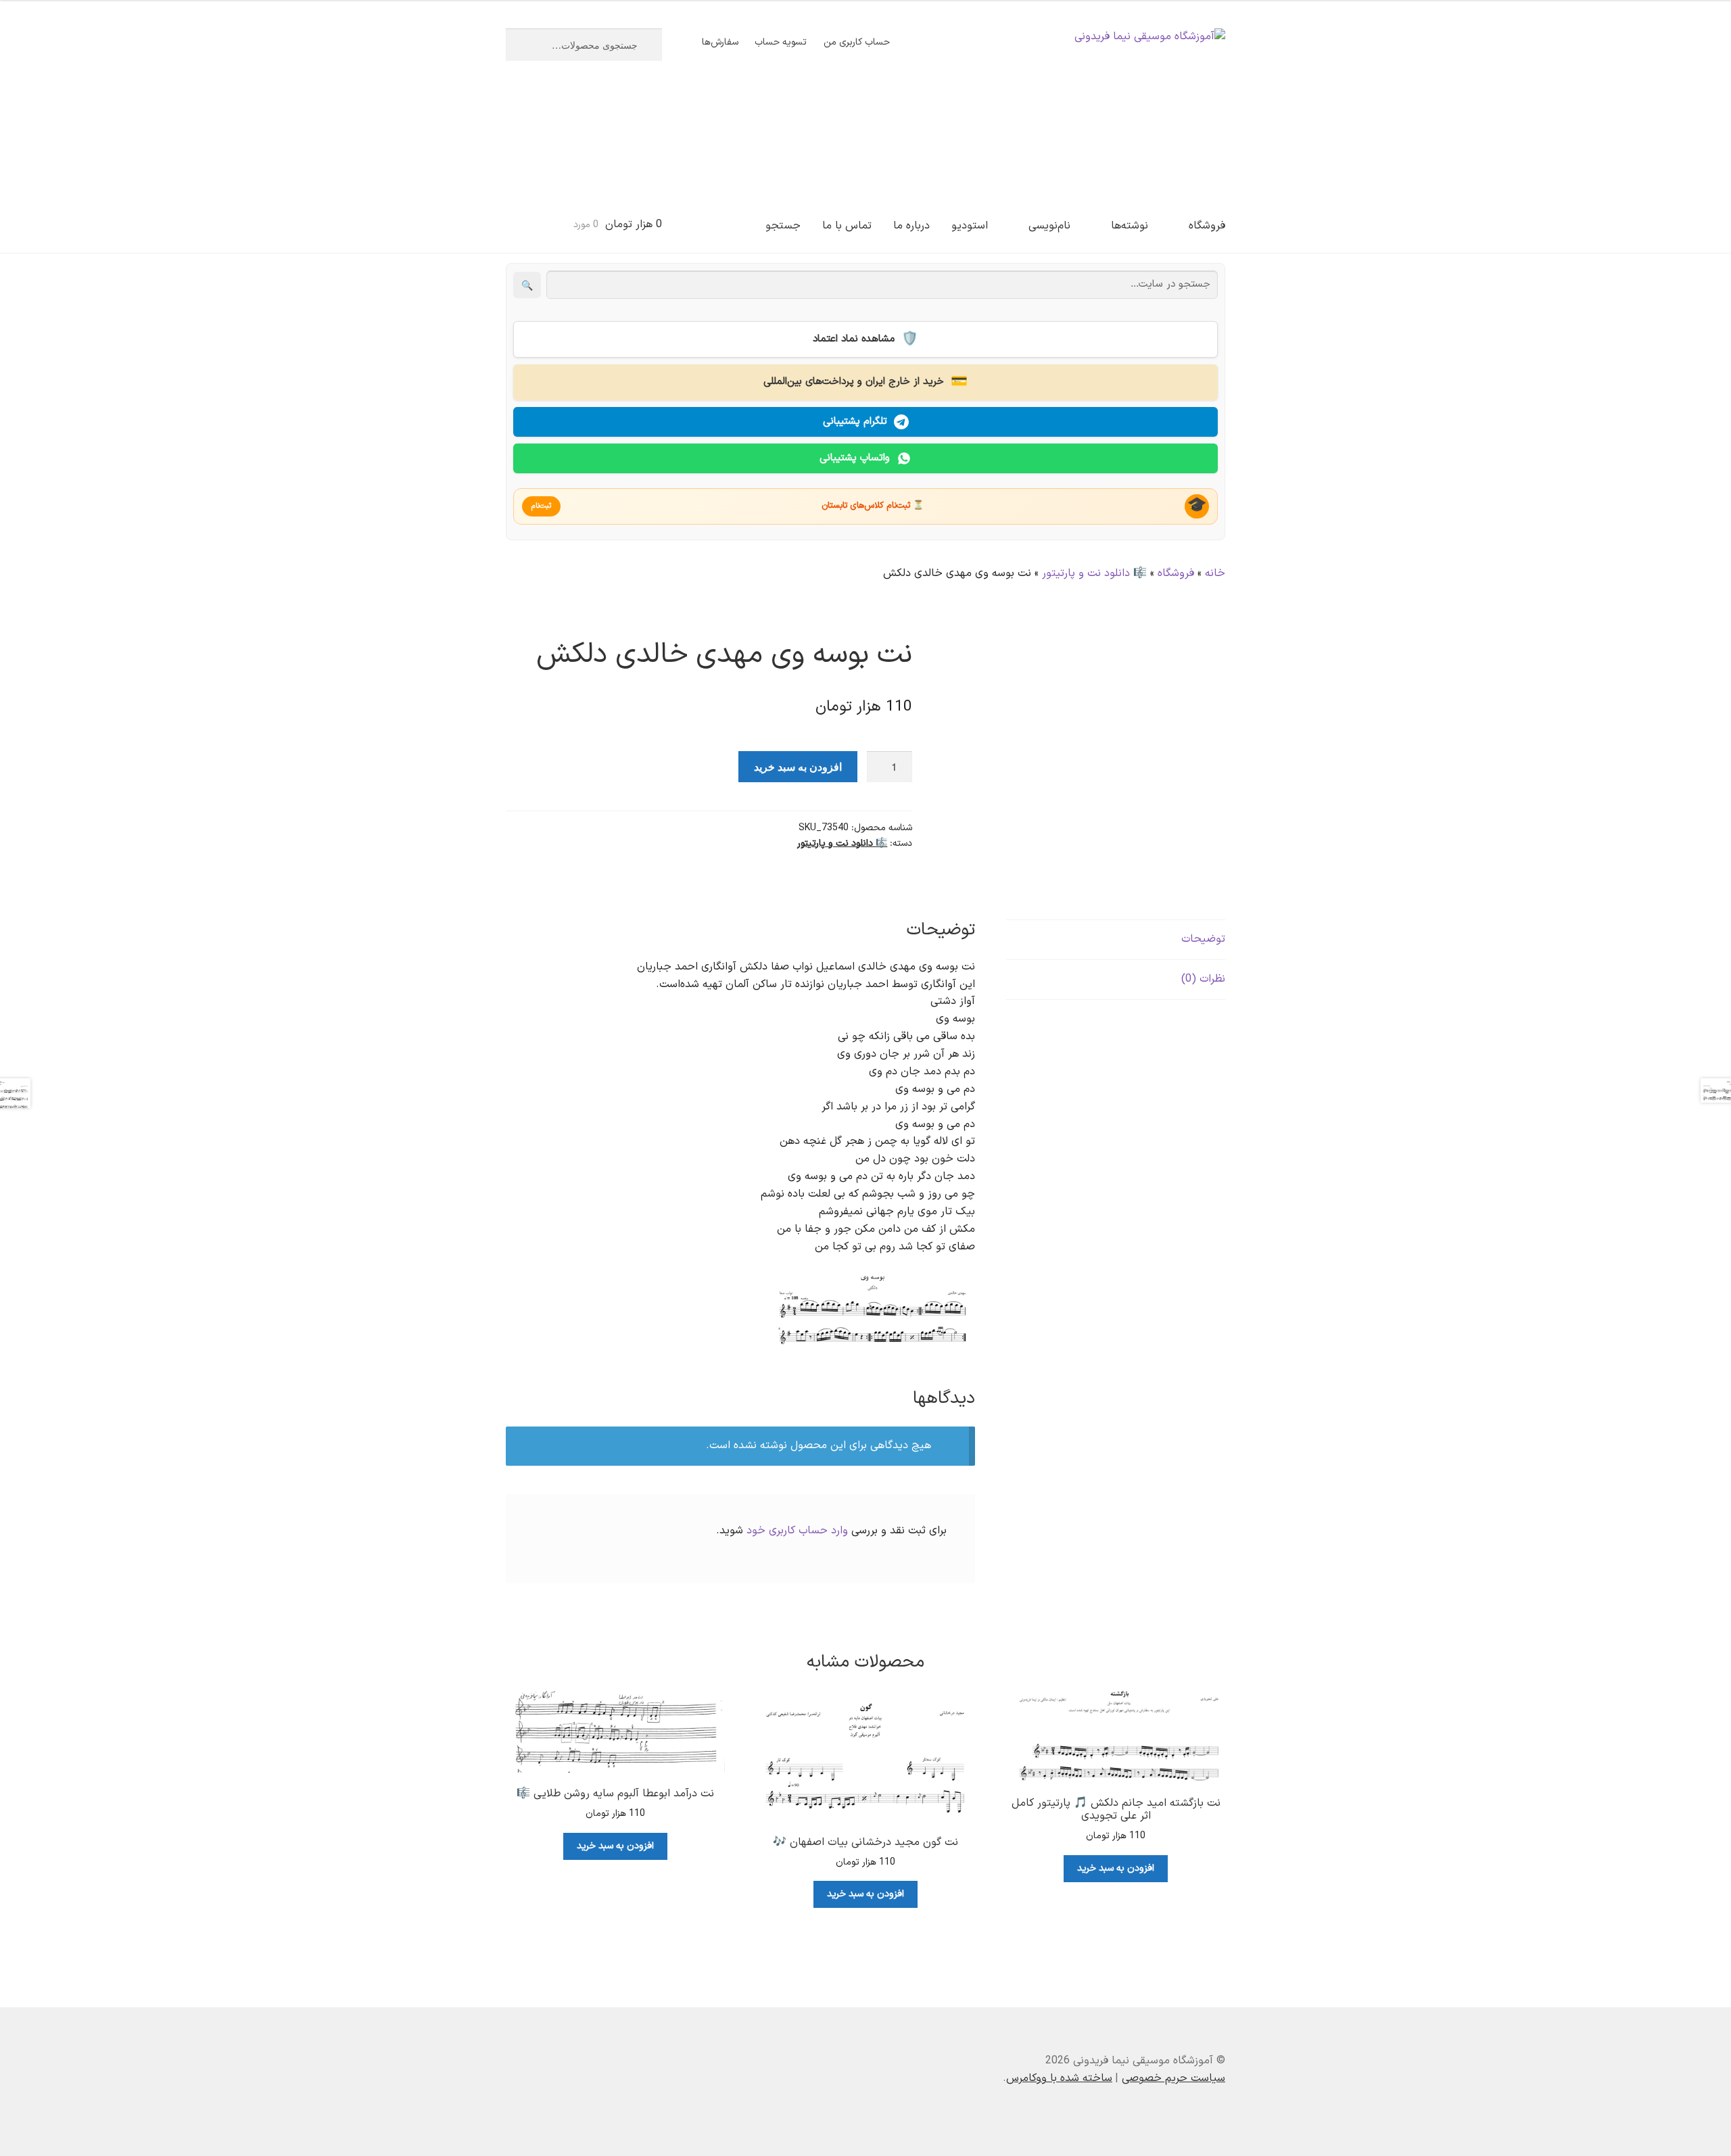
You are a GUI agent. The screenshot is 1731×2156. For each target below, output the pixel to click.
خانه (1215, 573)
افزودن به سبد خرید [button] (1116, 1868)
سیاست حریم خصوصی (1173, 2078)
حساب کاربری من (857, 42)
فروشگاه (1207, 226)
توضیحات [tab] (1203, 939)
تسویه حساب (781, 42)
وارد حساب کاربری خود (797, 1531)
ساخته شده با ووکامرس (1059, 2078)
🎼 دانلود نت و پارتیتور (1094, 573)
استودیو (970, 226)
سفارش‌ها (720, 42)
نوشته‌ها (1130, 226)
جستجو (783, 226)
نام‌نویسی (1049, 226)
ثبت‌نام (541, 506)
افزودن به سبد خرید (798, 766)
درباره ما (911, 226)
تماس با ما (847, 226)
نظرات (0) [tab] (1203, 979)
